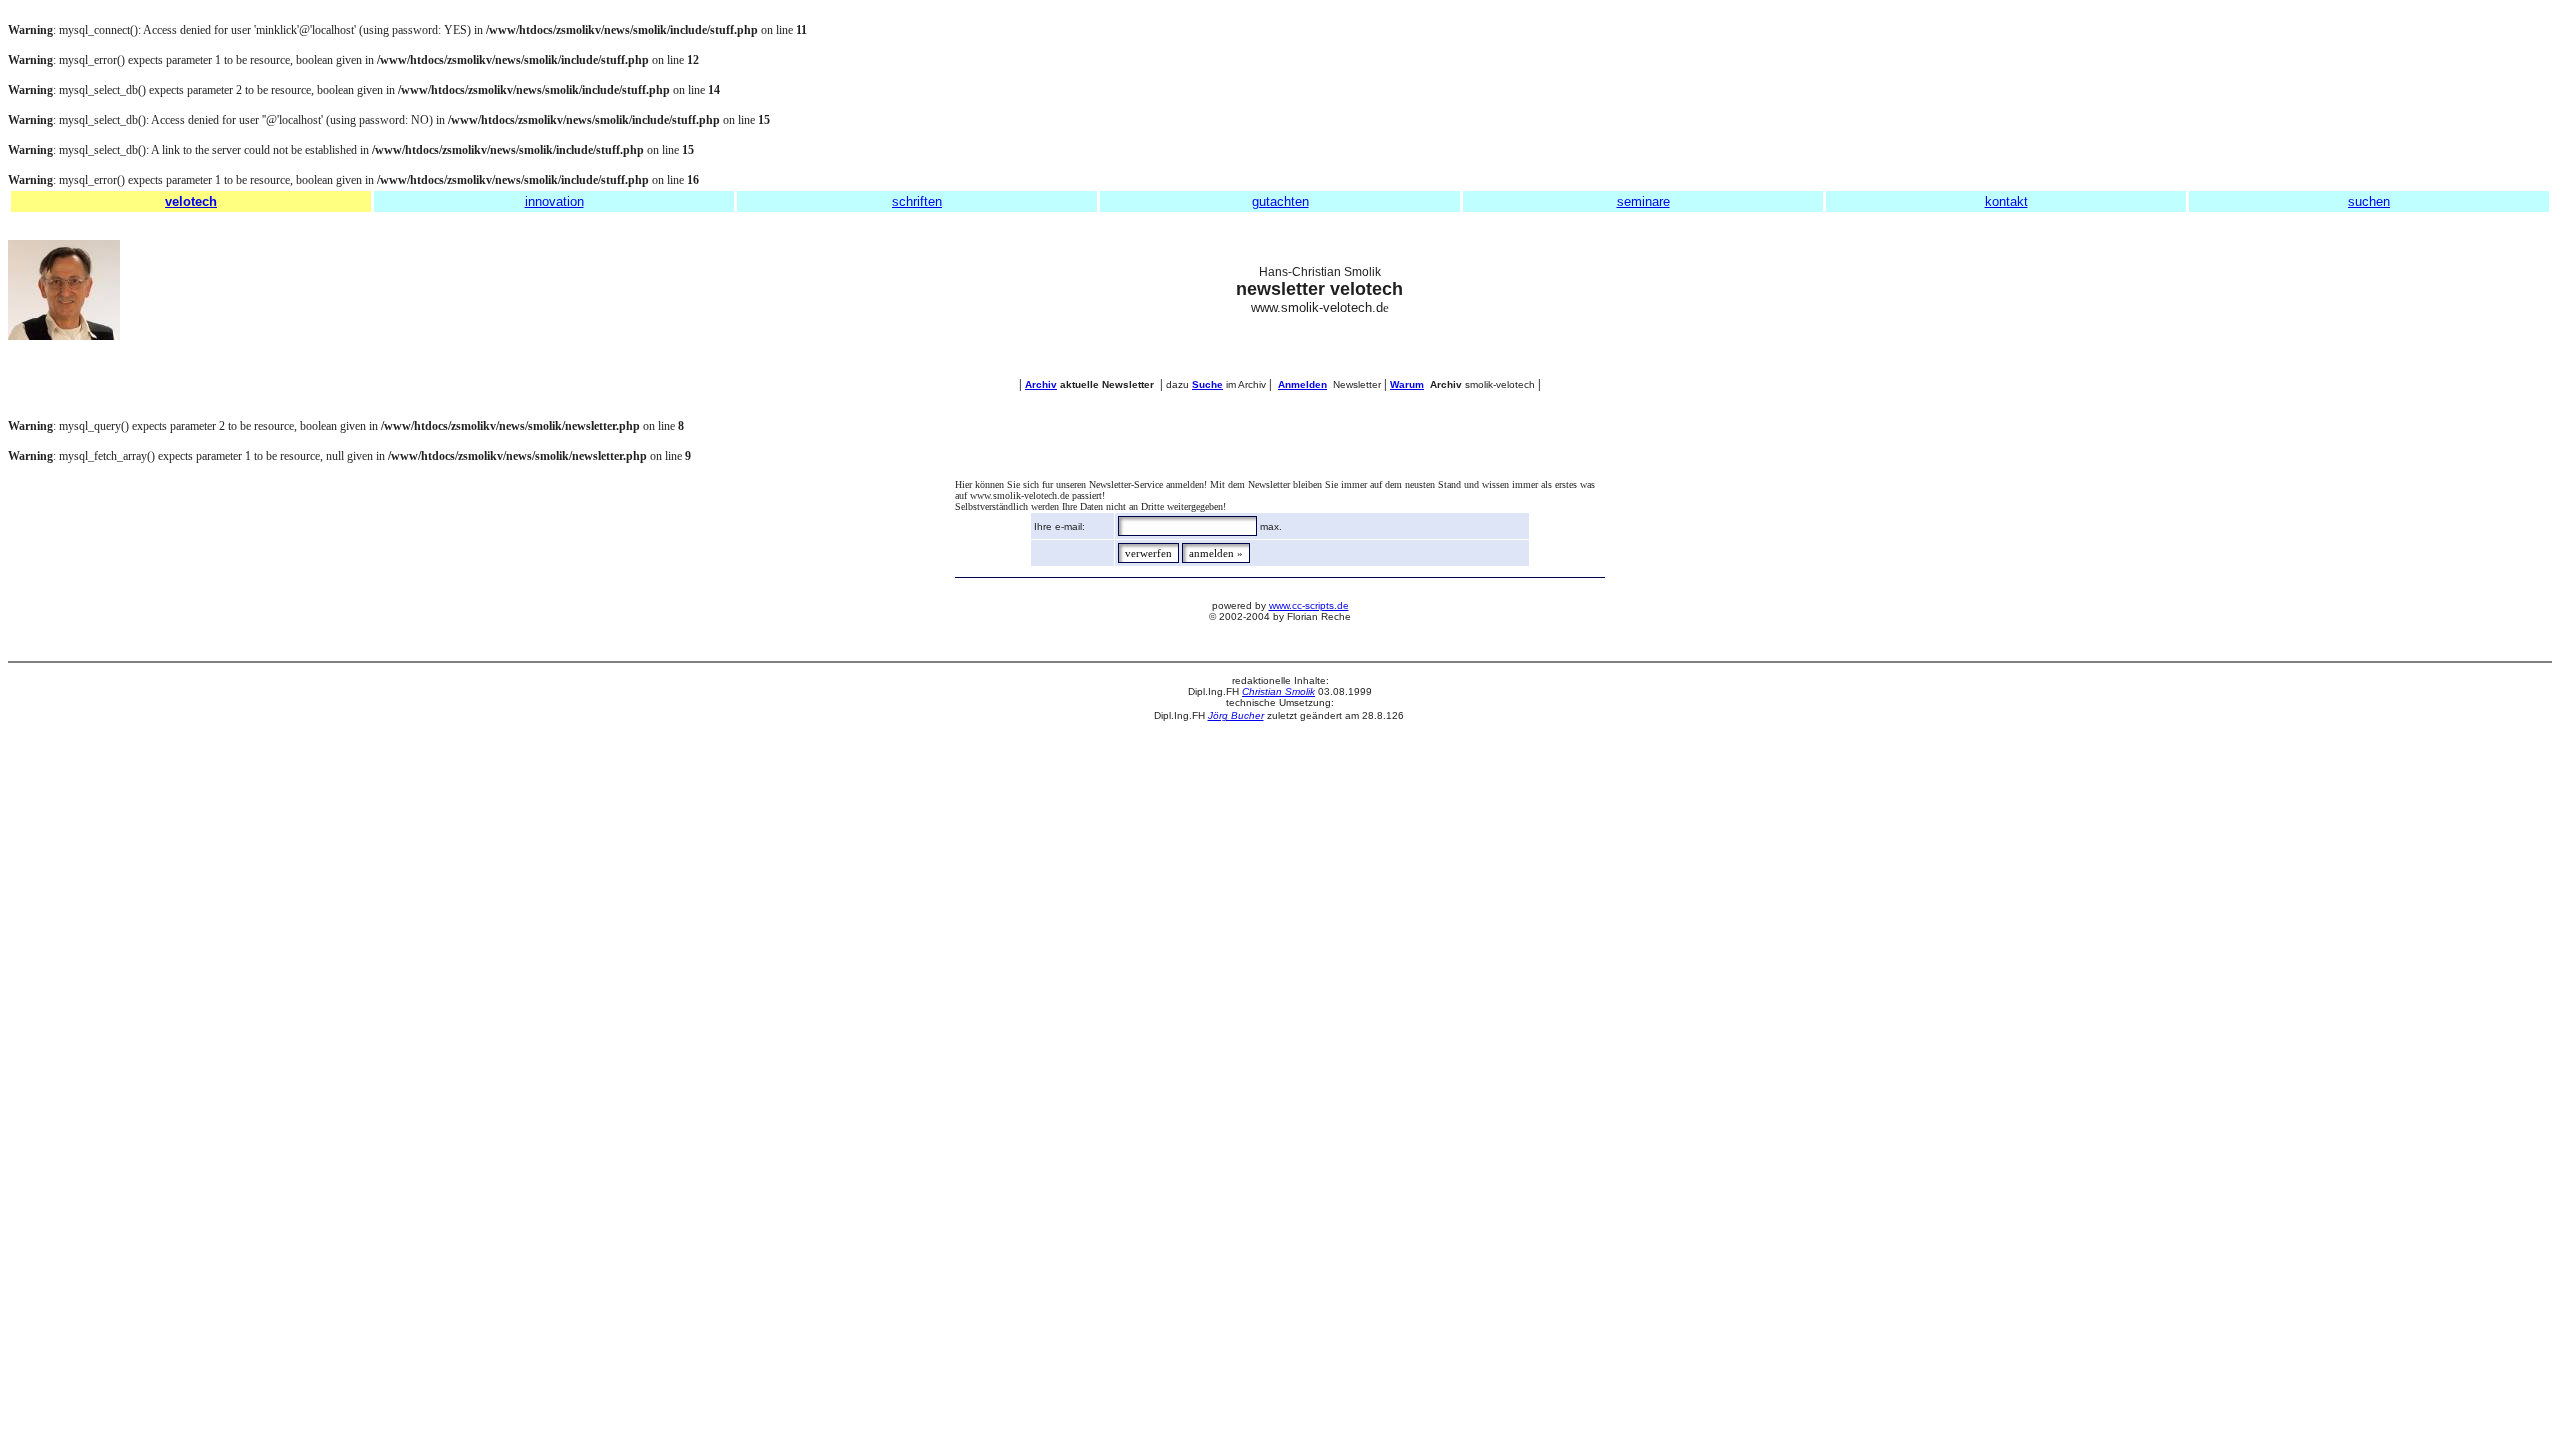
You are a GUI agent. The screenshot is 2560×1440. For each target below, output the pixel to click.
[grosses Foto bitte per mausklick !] (64, 336)
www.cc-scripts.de (1309, 605)
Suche (1207, 384)
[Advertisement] (2462, 290)
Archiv (1041, 384)
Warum (1407, 384)
